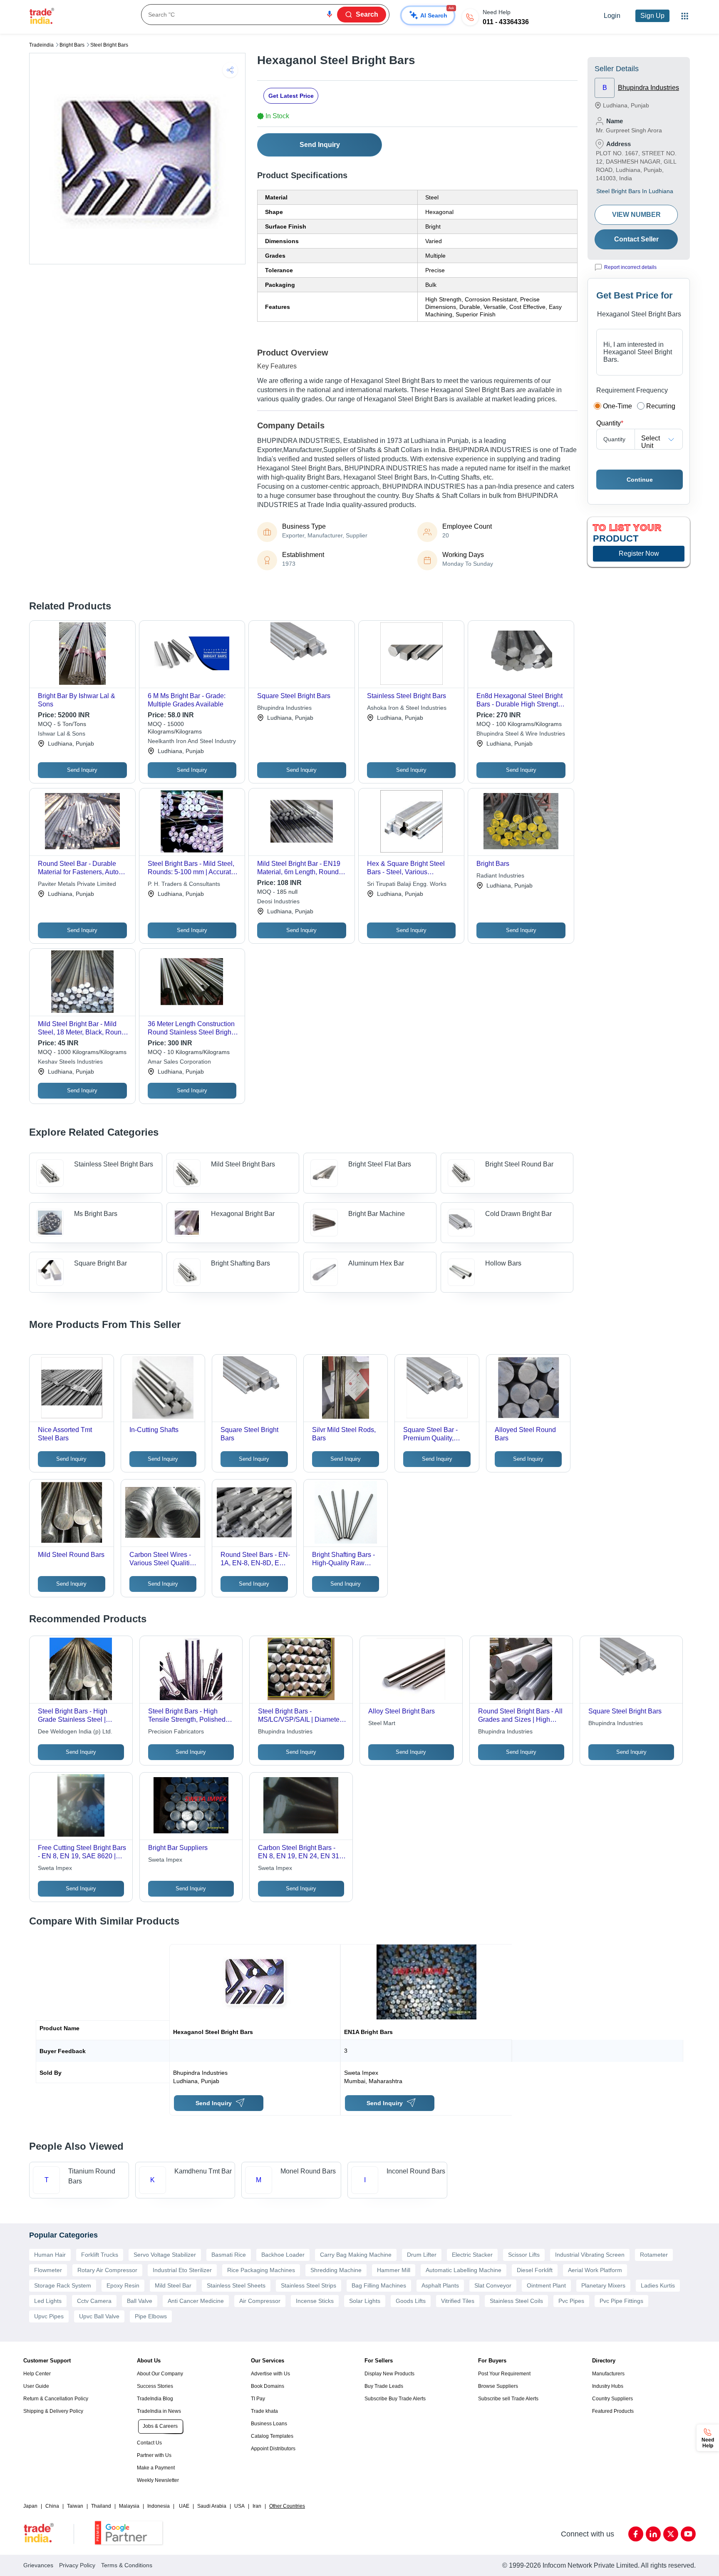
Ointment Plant (546, 2285)
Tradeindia (41, 45)
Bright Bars (72, 45)
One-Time (617, 406)
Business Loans (269, 2424)
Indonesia (159, 2506)
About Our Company (160, 2374)
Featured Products (613, 2411)
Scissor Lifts (524, 2255)
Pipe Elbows (151, 2316)
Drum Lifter (422, 2255)
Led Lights (48, 2301)
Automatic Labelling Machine (464, 2270)
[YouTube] (688, 2534)
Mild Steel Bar (173, 2285)
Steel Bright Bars (109, 45)
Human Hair (50, 2255)
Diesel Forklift (535, 2270)
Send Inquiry (320, 145)
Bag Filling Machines (379, 2285)
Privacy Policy (77, 2565)
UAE (184, 2506)
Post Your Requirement (504, 2374)
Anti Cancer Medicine (196, 2301)
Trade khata (264, 2411)
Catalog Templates (272, 2436)
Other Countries (287, 2506)
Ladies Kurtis (658, 2285)
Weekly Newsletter (158, 2480)
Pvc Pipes (571, 2301)
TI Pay (258, 2399)
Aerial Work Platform (595, 2270)
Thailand (101, 2506)
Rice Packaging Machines (261, 2270)
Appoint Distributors (273, 2449)
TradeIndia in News (159, 2411)
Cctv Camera (94, 2301)
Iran (257, 2506)
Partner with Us (154, 2455)
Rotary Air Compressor (107, 2270)
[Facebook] (636, 2534)
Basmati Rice (229, 2255)
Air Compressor (260, 2301)
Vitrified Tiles (458, 2301)
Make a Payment (156, 2468)
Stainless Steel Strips (309, 2285)
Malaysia (129, 2506)
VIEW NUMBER (636, 215)
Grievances (38, 2565)
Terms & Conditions (127, 2565)
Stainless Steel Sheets (236, 2285)
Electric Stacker (472, 2255)
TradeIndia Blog (155, 2399)
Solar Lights (365, 2301)
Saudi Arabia (212, 2506)
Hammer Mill (394, 2270)
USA (239, 2506)
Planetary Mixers (603, 2285)
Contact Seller (636, 239)
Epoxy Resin (123, 2285)
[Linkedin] (653, 2534)
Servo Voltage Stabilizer (165, 2255)
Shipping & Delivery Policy (53, 2411)
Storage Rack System (63, 2285)
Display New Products (389, 2374)
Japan (30, 2506)
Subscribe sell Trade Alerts (508, 2399)
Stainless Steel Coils (516, 2301)
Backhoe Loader (283, 2255)
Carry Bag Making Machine (356, 2255)
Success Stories (155, 2386)
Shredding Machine (336, 2270)
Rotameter (654, 2255)
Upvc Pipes (49, 2316)
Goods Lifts (411, 2301)
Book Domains (268, 2386)
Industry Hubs (608, 2386)
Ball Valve (140, 2301)
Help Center (37, 2374)
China (52, 2506)
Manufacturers (608, 2374)
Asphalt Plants (440, 2285)
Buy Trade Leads (384, 2386)
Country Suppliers (612, 2399)
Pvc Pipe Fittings (621, 2301)
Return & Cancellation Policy (56, 2399)
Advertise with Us (270, 2374)
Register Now (639, 553)
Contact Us (149, 2443)
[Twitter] (671, 2534)
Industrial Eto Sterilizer (182, 2270)
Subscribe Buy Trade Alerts (395, 2399)
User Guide (36, 2386)
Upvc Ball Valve (99, 2316)
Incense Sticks (315, 2301)
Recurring (661, 406)
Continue (640, 480)
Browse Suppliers (498, 2386)
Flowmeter (48, 2270)
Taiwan (75, 2506)
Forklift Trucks (100, 2255)
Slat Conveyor (493, 2285)
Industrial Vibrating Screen (590, 2255)
